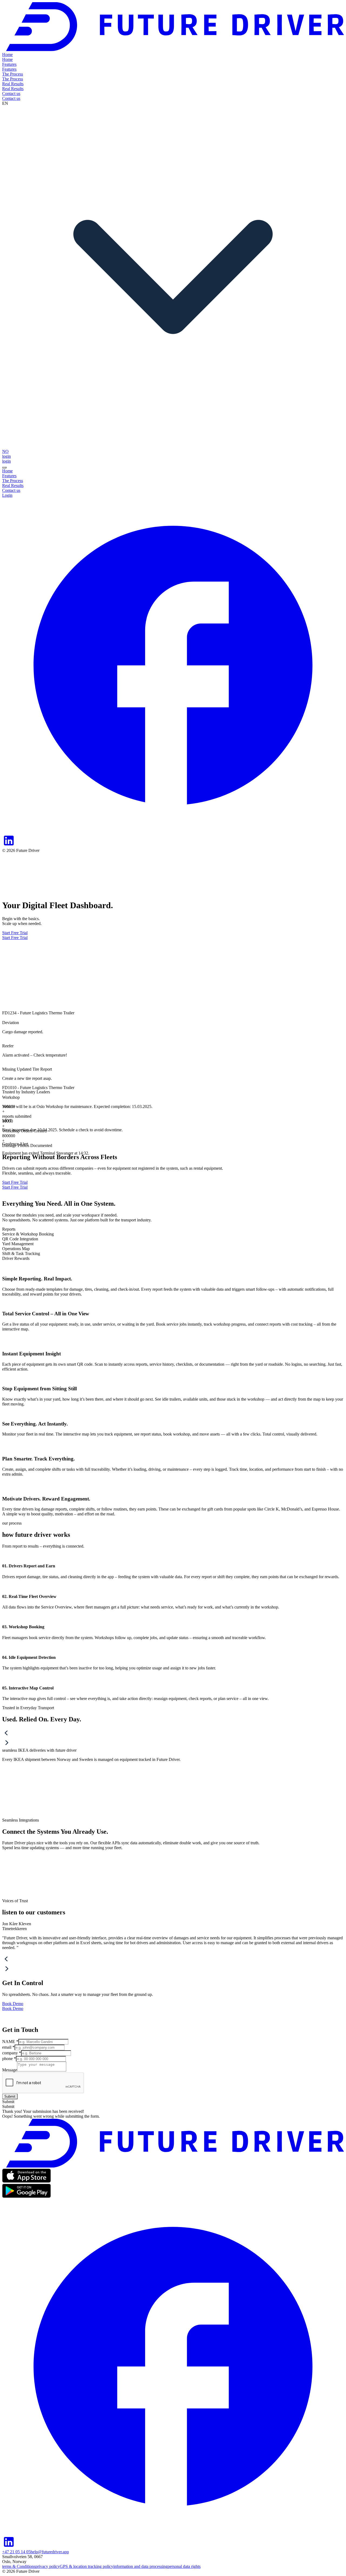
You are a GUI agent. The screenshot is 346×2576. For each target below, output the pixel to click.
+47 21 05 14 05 (16, 2552)
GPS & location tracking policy (86, 2566)
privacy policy (48, 2566)
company (12, 2053)
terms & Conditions (19, 2566)
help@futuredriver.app (50, 2552)
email (8, 2047)
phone (9, 2059)
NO (5, 451)
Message (10, 2070)
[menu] (4, 468)
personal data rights (184, 2566)
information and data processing (140, 2566)
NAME (10, 2041)
